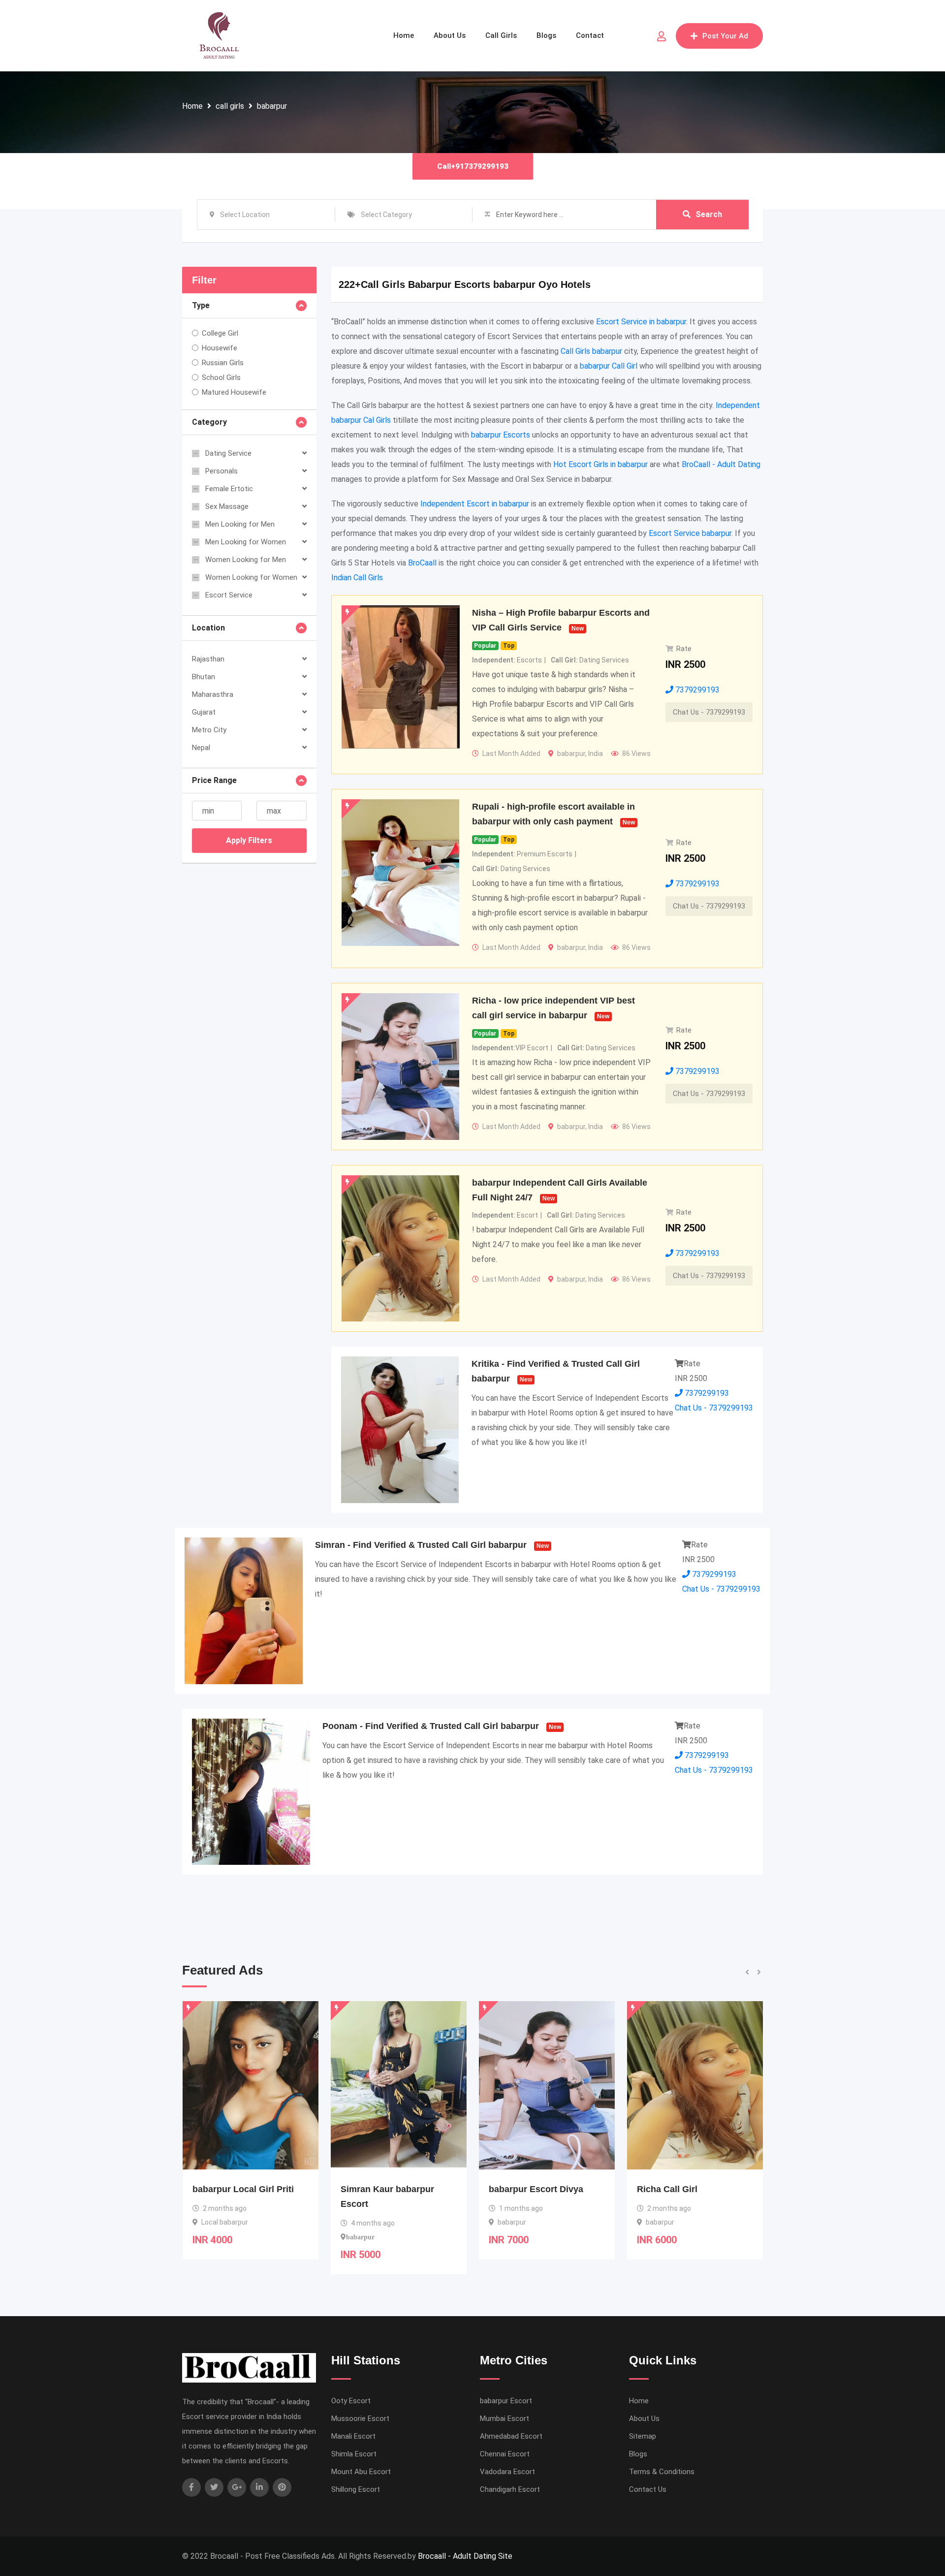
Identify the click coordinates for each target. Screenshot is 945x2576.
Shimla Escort (354, 2454)
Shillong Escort (356, 2489)
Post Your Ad (725, 36)
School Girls (221, 377)
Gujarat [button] (204, 712)
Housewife (220, 348)
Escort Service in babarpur (641, 322)
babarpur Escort (506, 2401)
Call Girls (501, 35)
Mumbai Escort (504, 2419)
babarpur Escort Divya (388, 2189)
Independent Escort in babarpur (475, 504)
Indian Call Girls (357, 578)
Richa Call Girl (519, 2189)
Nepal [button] (201, 748)
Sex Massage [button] (227, 506)
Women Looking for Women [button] (251, 577)
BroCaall (422, 563)
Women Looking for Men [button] (246, 560)
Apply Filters (249, 840)
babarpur (272, 106)
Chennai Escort (505, 2454)
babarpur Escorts (501, 435)
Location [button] (208, 628)
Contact (590, 35)
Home (404, 35)
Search (709, 214)
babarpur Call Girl (609, 366)
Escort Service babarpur (690, 533)
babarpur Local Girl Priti (688, 2189)
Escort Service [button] (229, 595)
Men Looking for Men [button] (240, 524)
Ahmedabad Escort (511, 2436)
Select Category (386, 215)
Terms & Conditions (662, 2472)
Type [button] (201, 305)
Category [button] (209, 422)
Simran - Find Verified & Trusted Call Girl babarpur (421, 1545)
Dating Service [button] (228, 453)
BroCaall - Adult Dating (721, 464)
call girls (230, 106)
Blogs (546, 35)
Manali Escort (353, 2436)
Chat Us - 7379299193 (709, 712)
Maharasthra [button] (213, 694)
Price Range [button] (214, 780)
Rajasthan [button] (208, 659)
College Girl (220, 333)
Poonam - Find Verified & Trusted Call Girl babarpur (431, 1726)
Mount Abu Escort (361, 2472)
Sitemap (643, 2436)
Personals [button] (221, 471)
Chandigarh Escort (510, 2489)
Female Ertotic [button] (229, 489)
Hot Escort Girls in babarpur (600, 464)
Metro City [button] (209, 730)
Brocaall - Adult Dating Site (465, 2556)
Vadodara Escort (507, 2472)
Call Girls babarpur (591, 351)
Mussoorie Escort (360, 2419)
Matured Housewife (234, 392)
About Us (450, 35)
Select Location (245, 215)
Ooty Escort (351, 2401)
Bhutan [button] (204, 677)
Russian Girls (223, 363)
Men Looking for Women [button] (246, 542)
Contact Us (648, 2489)
